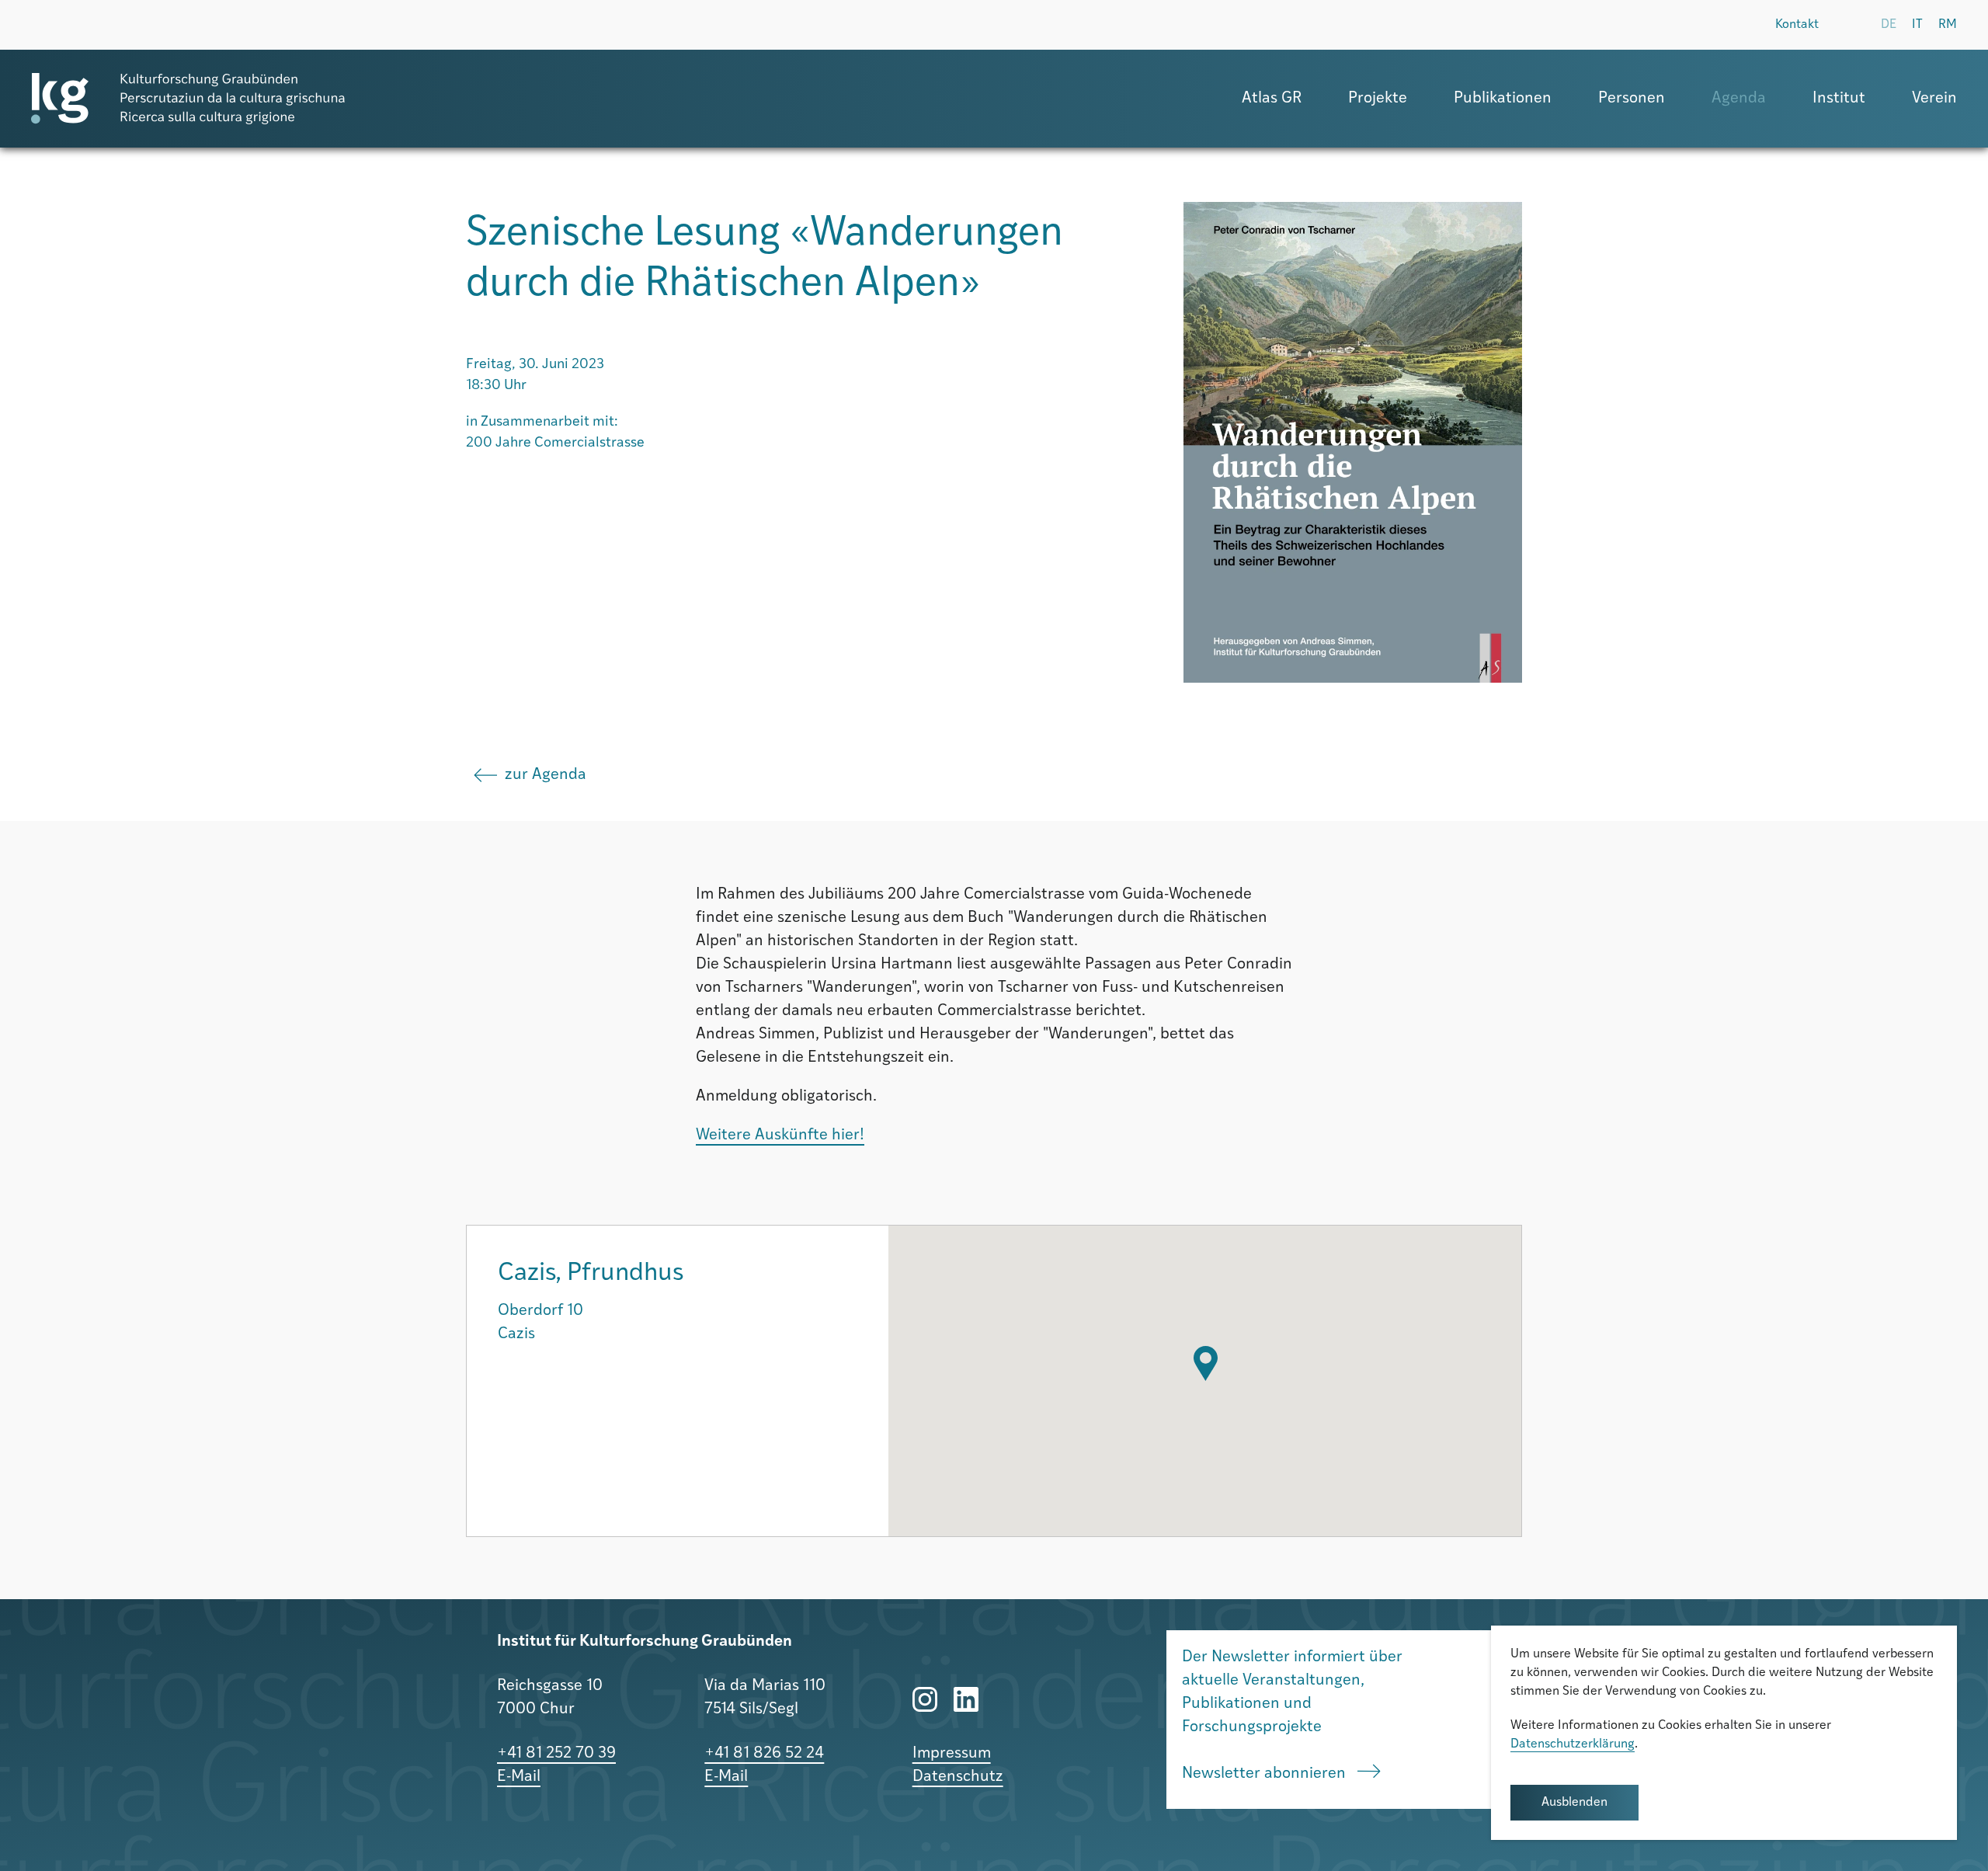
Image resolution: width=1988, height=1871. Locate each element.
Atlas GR (1272, 99)
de (1889, 25)
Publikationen (1503, 99)
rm (1948, 25)
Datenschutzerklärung (1573, 1744)
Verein (1934, 99)
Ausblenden (1574, 1803)
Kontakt (1797, 25)
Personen (1632, 99)
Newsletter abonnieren (1266, 1774)
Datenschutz (958, 1777)
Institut (1839, 99)
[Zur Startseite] (188, 99)
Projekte (1378, 99)
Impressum (952, 1754)
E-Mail (519, 1777)
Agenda (1739, 99)
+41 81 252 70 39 (556, 1754)
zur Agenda (546, 775)
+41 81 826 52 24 (764, 1754)
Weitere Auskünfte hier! (780, 1135)
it (1917, 25)
